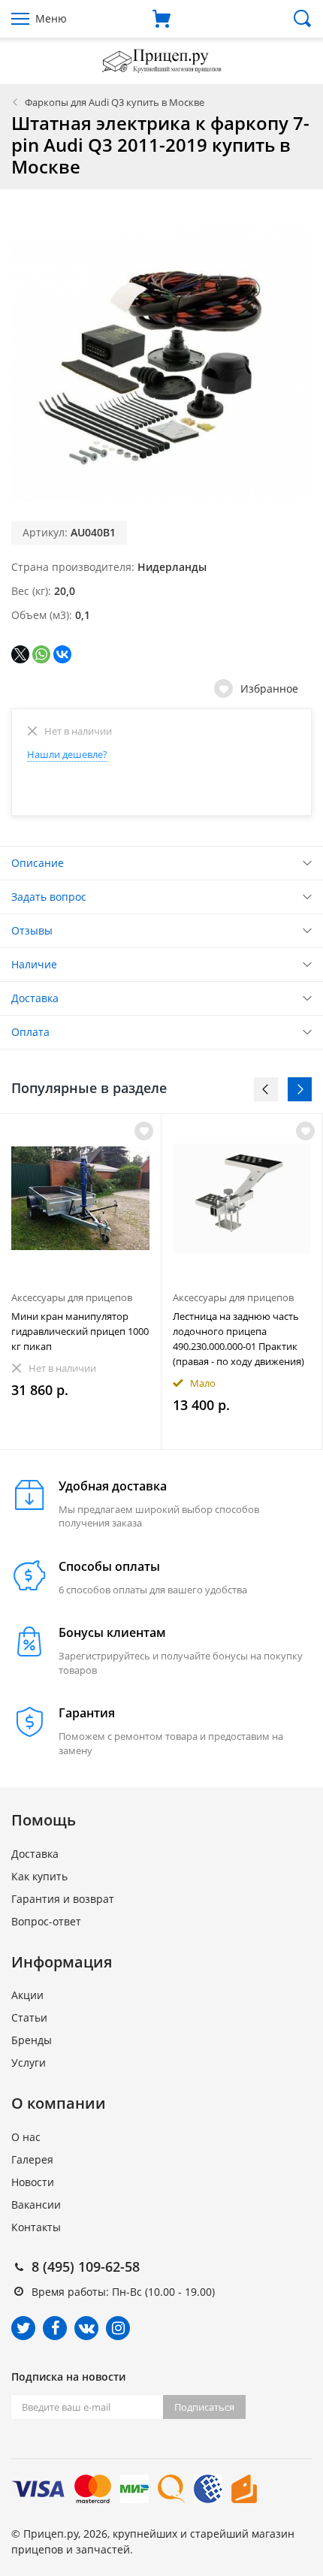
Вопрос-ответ (46, 1921)
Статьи (29, 2017)
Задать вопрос (49, 897)
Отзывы (32, 930)
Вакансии (36, 2205)
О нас (26, 2137)
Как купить (39, 1876)
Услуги (29, 2063)
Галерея (32, 2159)
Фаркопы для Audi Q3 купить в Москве (115, 102)
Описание (38, 863)
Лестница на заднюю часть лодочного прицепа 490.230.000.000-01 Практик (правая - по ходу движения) (238, 1339)
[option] (81, 1282)
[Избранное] (144, 1131)
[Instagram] (118, 2328)
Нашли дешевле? (67, 754)
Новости (33, 2182)
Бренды (32, 2040)
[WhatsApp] (41, 654)
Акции (27, 1995)
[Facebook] (55, 2328)
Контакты (36, 2227)
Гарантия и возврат (63, 1899)
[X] (20, 654)
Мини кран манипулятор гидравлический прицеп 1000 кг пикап (80, 1331)
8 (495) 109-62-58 (86, 2266)
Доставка (35, 998)
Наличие (34, 964)
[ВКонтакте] (62, 654)
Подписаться (204, 2407)
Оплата (30, 1032)
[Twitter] (23, 2328)
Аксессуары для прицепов (72, 1297)
